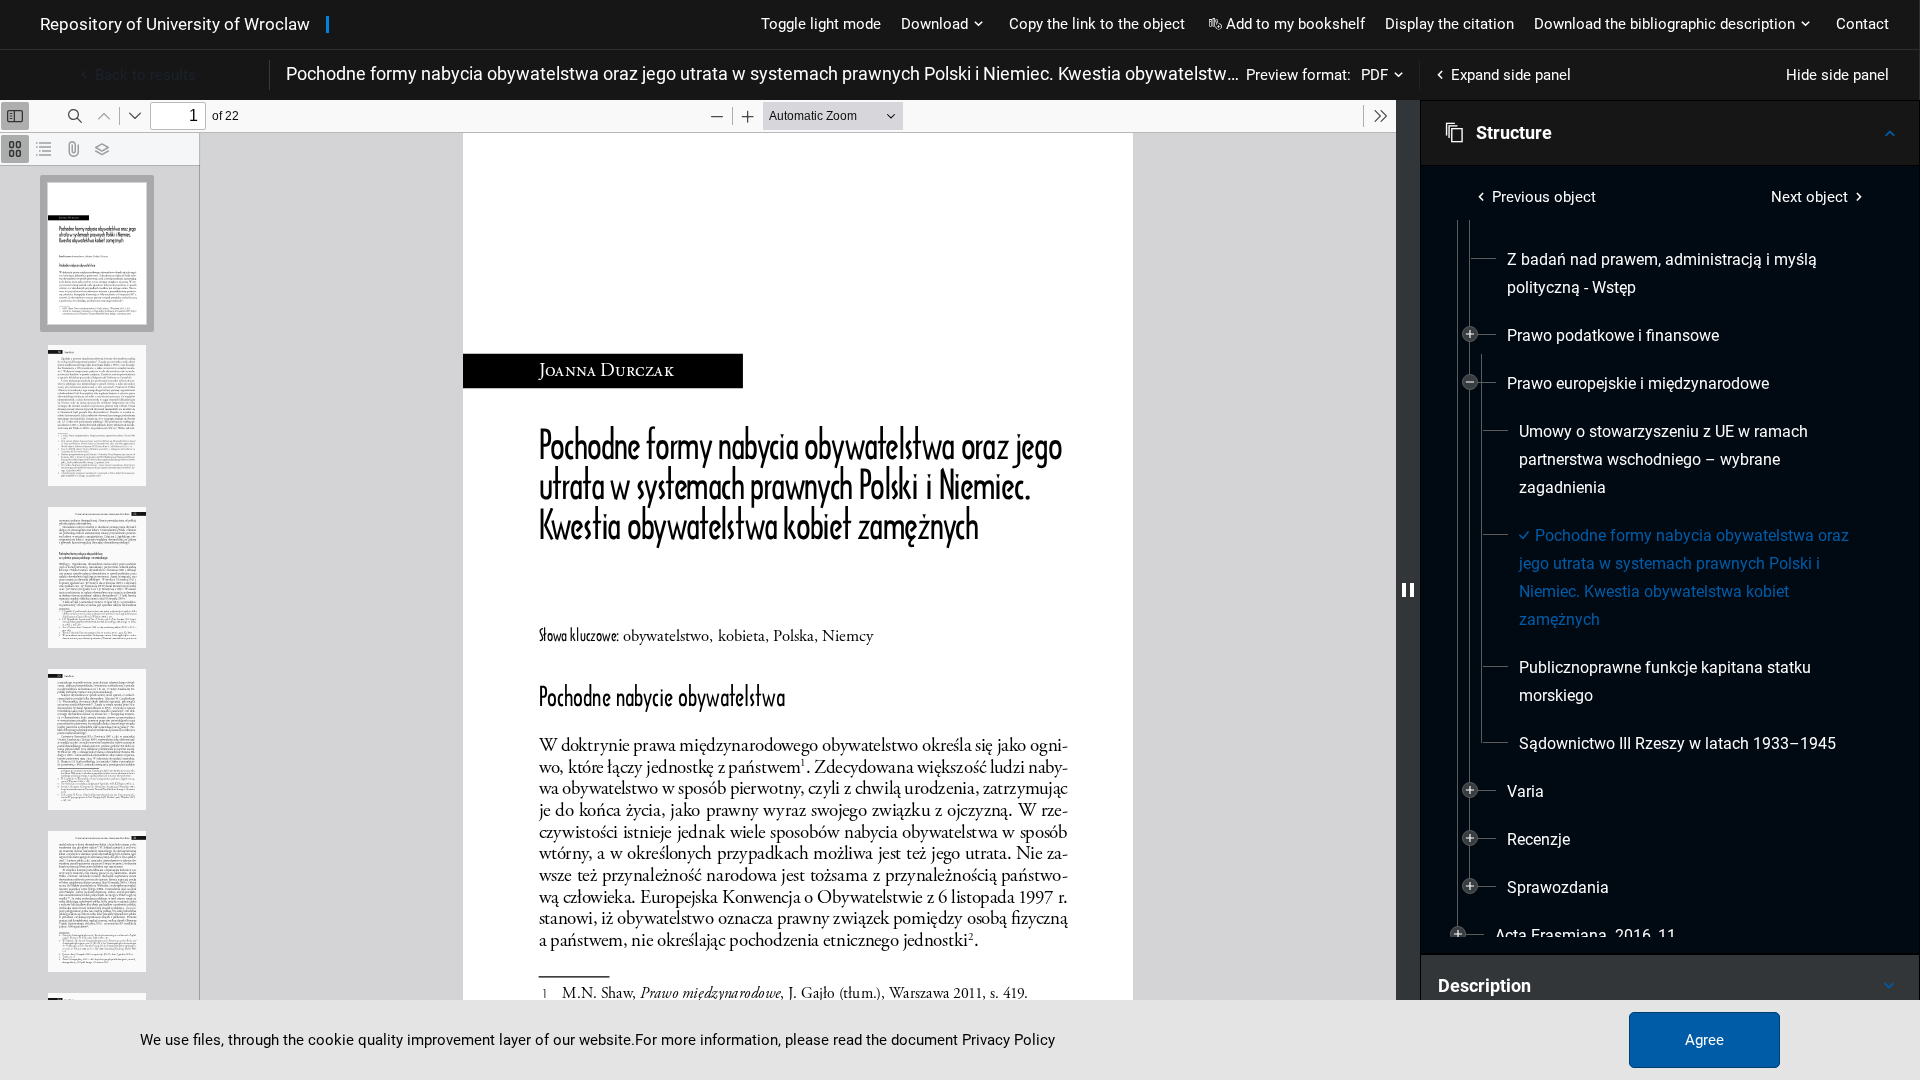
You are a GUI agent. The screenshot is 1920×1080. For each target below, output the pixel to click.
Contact (1862, 24)
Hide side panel (1837, 75)
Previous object (1544, 197)
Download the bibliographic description (1664, 24)
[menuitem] (1688, 274)
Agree (1704, 1040)
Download (934, 24)
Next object (1809, 197)
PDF (1374, 75)
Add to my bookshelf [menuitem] (1295, 24)
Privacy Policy (1008, 1040)
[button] (1670, 133)
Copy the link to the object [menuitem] (1097, 24)
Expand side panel (1511, 75)
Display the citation (1449, 24)
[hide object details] (1408, 590)
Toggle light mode (821, 24)
